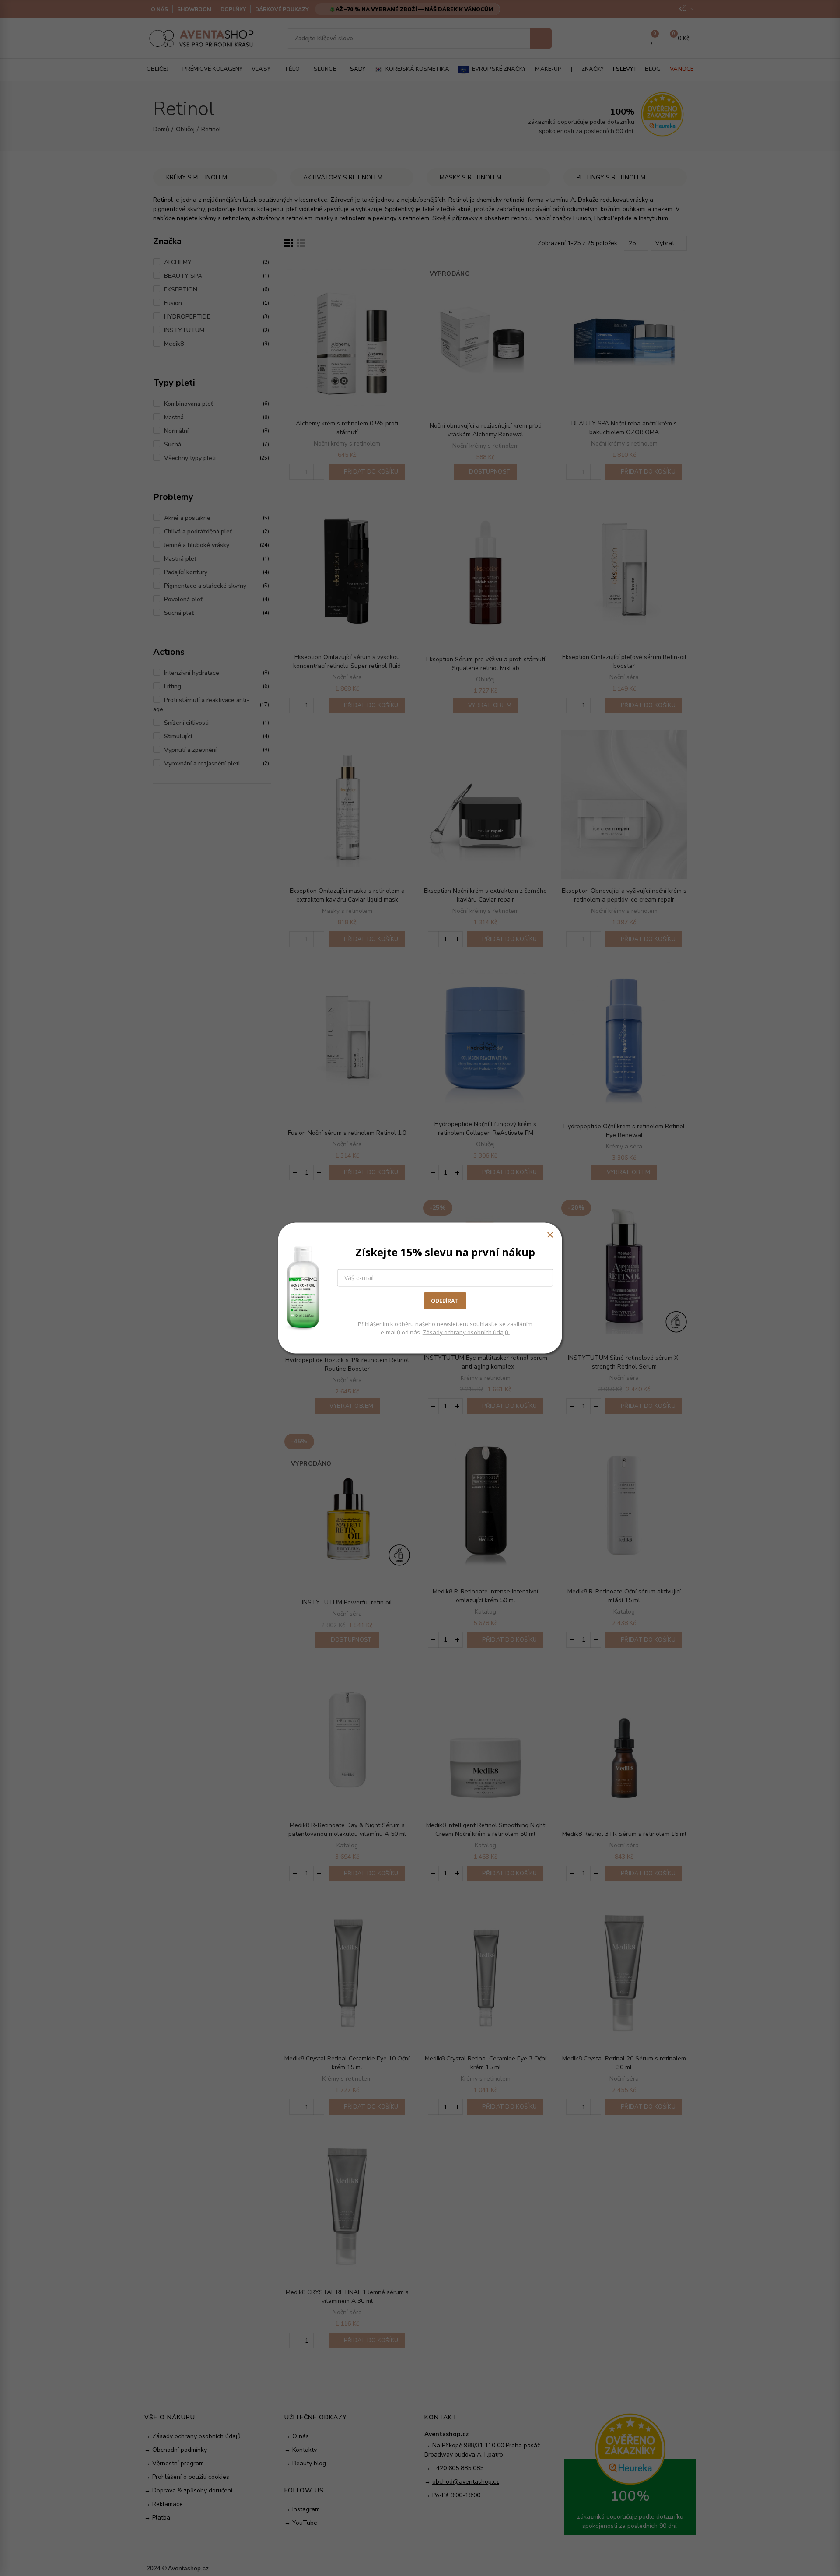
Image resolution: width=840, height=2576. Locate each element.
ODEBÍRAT (445, 1301)
